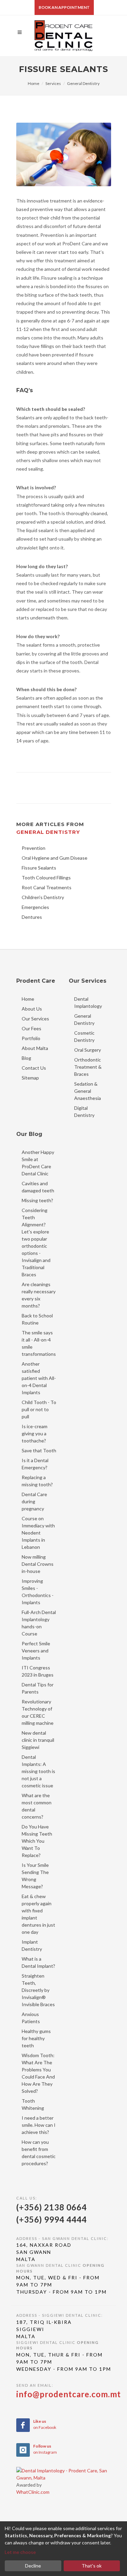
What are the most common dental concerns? (37, 1806)
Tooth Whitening (33, 2104)
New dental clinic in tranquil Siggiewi (38, 1740)
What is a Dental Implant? (38, 1962)
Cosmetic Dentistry (84, 1036)
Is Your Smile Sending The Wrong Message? (35, 1876)
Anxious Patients (31, 2018)
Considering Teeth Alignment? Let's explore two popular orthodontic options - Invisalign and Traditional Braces (36, 1242)
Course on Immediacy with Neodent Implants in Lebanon (38, 1533)
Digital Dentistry (84, 1111)
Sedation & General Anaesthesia (88, 1091)
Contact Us (34, 1068)
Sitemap (30, 1078)
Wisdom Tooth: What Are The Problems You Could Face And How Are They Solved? (38, 2073)
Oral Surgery (88, 1050)
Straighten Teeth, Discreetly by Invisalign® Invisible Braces (38, 1990)
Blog (26, 1058)
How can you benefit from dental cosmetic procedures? (39, 2153)
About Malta (35, 1048)
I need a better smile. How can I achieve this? (39, 2125)
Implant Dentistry (32, 1945)
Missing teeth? (37, 1200)
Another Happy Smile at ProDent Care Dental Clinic (38, 1163)
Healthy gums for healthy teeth (36, 2038)
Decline (33, 2566)
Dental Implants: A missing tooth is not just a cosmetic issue (38, 1771)
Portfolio (31, 1038)
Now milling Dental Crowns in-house (38, 1564)
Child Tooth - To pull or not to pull (39, 1409)
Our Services (35, 1019)
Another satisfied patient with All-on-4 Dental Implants (39, 1378)
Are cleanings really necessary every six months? (39, 1295)
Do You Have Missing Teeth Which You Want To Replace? (37, 1841)
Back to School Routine (37, 1319)
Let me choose (20, 2552)
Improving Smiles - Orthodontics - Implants (38, 1592)
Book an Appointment (64, 7)
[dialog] (63, 2549)
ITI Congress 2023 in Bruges (38, 1671)
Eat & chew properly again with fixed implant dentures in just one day (38, 1914)
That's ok (92, 2566)
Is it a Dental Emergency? (35, 1464)
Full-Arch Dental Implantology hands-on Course (39, 1623)
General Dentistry (83, 83)
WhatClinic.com (33, 2492)
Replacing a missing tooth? (37, 1481)
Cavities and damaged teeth (38, 1187)
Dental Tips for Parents (38, 1688)
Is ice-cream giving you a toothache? (35, 1433)
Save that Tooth (39, 1450)
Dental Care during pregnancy (34, 1501)
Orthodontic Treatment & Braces (88, 1067)
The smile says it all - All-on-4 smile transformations (39, 1343)
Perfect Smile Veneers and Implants (36, 1651)
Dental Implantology (88, 1002)
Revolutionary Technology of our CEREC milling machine (38, 1712)
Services (53, 83)
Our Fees (31, 1028)
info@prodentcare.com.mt (69, 2394)
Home (34, 83)
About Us (32, 1009)
